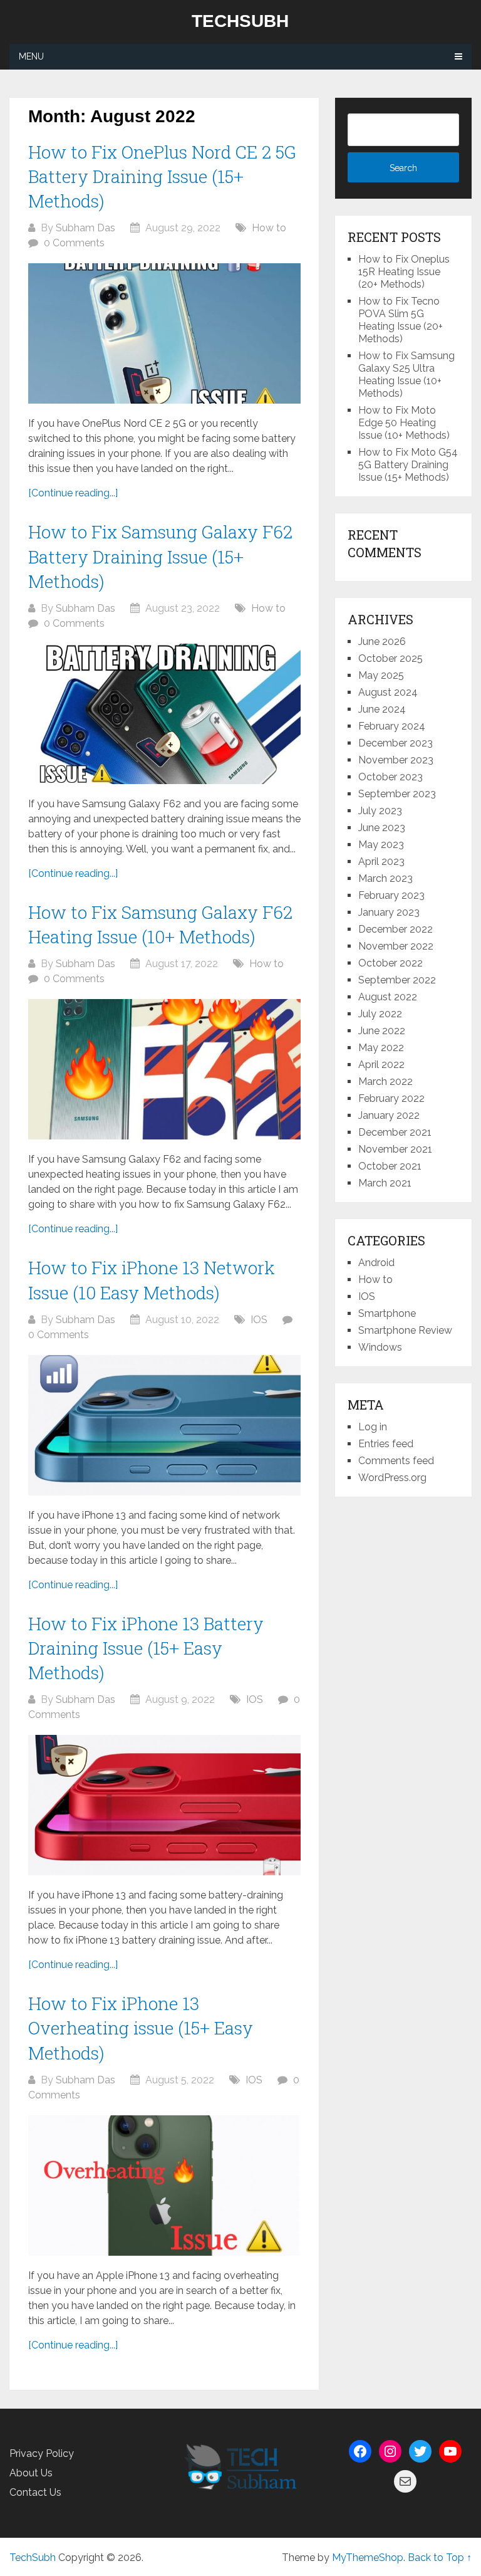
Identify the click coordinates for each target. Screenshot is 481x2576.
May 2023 (381, 845)
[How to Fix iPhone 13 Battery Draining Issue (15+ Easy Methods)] (164, 1805)
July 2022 (380, 1014)
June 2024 (382, 709)
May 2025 (381, 675)
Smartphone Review (405, 1330)
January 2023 (389, 912)
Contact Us (35, 2492)
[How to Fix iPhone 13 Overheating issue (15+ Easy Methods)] (164, 2186)
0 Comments (74, 243)
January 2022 (389, 1115)
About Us (31, 2473)
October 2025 (390, 658)
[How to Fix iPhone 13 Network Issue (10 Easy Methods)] (164, 1425)
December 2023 (396, 743)
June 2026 (382, 641)
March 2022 (385, 1081)
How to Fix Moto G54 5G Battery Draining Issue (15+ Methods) (408, 465)
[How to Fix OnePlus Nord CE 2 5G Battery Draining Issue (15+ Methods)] (164, 333)
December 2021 (395, 1132)
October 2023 (390, 777)
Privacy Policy (42, 2453)
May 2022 (381, 1048)
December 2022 (396, 929)
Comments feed (396, 1461)
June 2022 (382, 1031)
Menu (31, 56)
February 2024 (392, 726)
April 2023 (381, 861)
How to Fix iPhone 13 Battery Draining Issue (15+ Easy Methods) (146, 1648)
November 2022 (396, 946)
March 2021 (385, 1183)
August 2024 (388, 692)
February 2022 (391, 1098)
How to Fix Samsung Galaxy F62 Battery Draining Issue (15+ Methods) (160, 556)
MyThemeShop (368, 2558)
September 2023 (397, 794)
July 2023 (380, 811)
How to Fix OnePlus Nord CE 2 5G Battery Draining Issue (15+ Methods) (162, 176)
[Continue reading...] (73, 493)
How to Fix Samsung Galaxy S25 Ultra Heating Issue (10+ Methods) (406, 374)
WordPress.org (392, 1478)
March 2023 (385, 878)
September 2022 (397, 980)
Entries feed (386, 1444)
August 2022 (388, 997)
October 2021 (390, 1166)
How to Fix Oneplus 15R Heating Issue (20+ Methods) (404, 272)
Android (376, 1263)
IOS (259, 1320)
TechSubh (240, 21)
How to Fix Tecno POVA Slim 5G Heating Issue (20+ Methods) (401, 320)
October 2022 (390, 963)
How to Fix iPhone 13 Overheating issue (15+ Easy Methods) (141, 2028)
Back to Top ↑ (440, 2558)
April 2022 (381, 1065)
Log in (373, 1427)
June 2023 (382, 828)
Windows (380, 1347)
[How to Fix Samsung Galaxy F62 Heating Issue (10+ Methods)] (164, 1069)
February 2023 (391, 895)
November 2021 (395, 1149)
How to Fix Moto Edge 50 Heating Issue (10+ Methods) (404, 423)
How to (269, 228)
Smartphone (387, 1313)
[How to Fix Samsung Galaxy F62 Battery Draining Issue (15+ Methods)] (164, 714)
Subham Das (85, 228)
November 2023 (396, 760)
